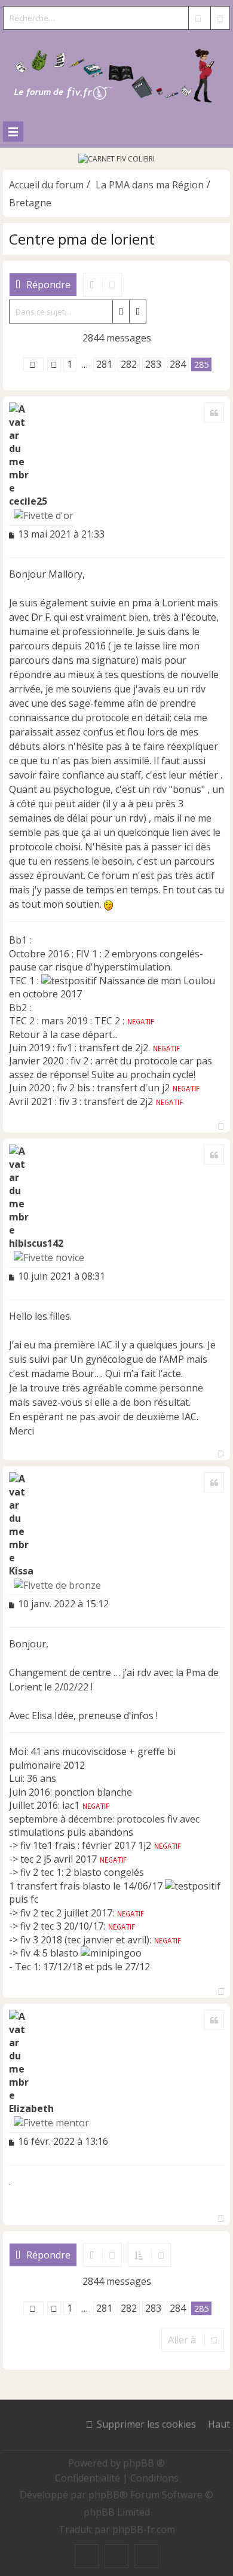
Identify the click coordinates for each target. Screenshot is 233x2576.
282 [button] (129, 364)
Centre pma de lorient (82, 239)
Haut (219, 2424)
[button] (33, 364)
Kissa (21, 1571)
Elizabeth (31, 2108)
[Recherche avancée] (220, 18)
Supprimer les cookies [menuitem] (146, 2424)
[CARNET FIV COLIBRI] (116, 159)
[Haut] (221, 1123)
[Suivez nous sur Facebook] (87, 2556)
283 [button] (153, 364)
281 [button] (104, 364)
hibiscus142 (36, 1243)
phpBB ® (144, 2463)
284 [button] (178, 364)
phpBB (104, 2495)
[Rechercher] (198, 18)
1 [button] (70, 364)
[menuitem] (89, 2478)
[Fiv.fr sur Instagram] (116, 2556)
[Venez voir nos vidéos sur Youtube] (146, 2556)
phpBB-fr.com (144, 2529)
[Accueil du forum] (116, 73)
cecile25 (28, 501)
